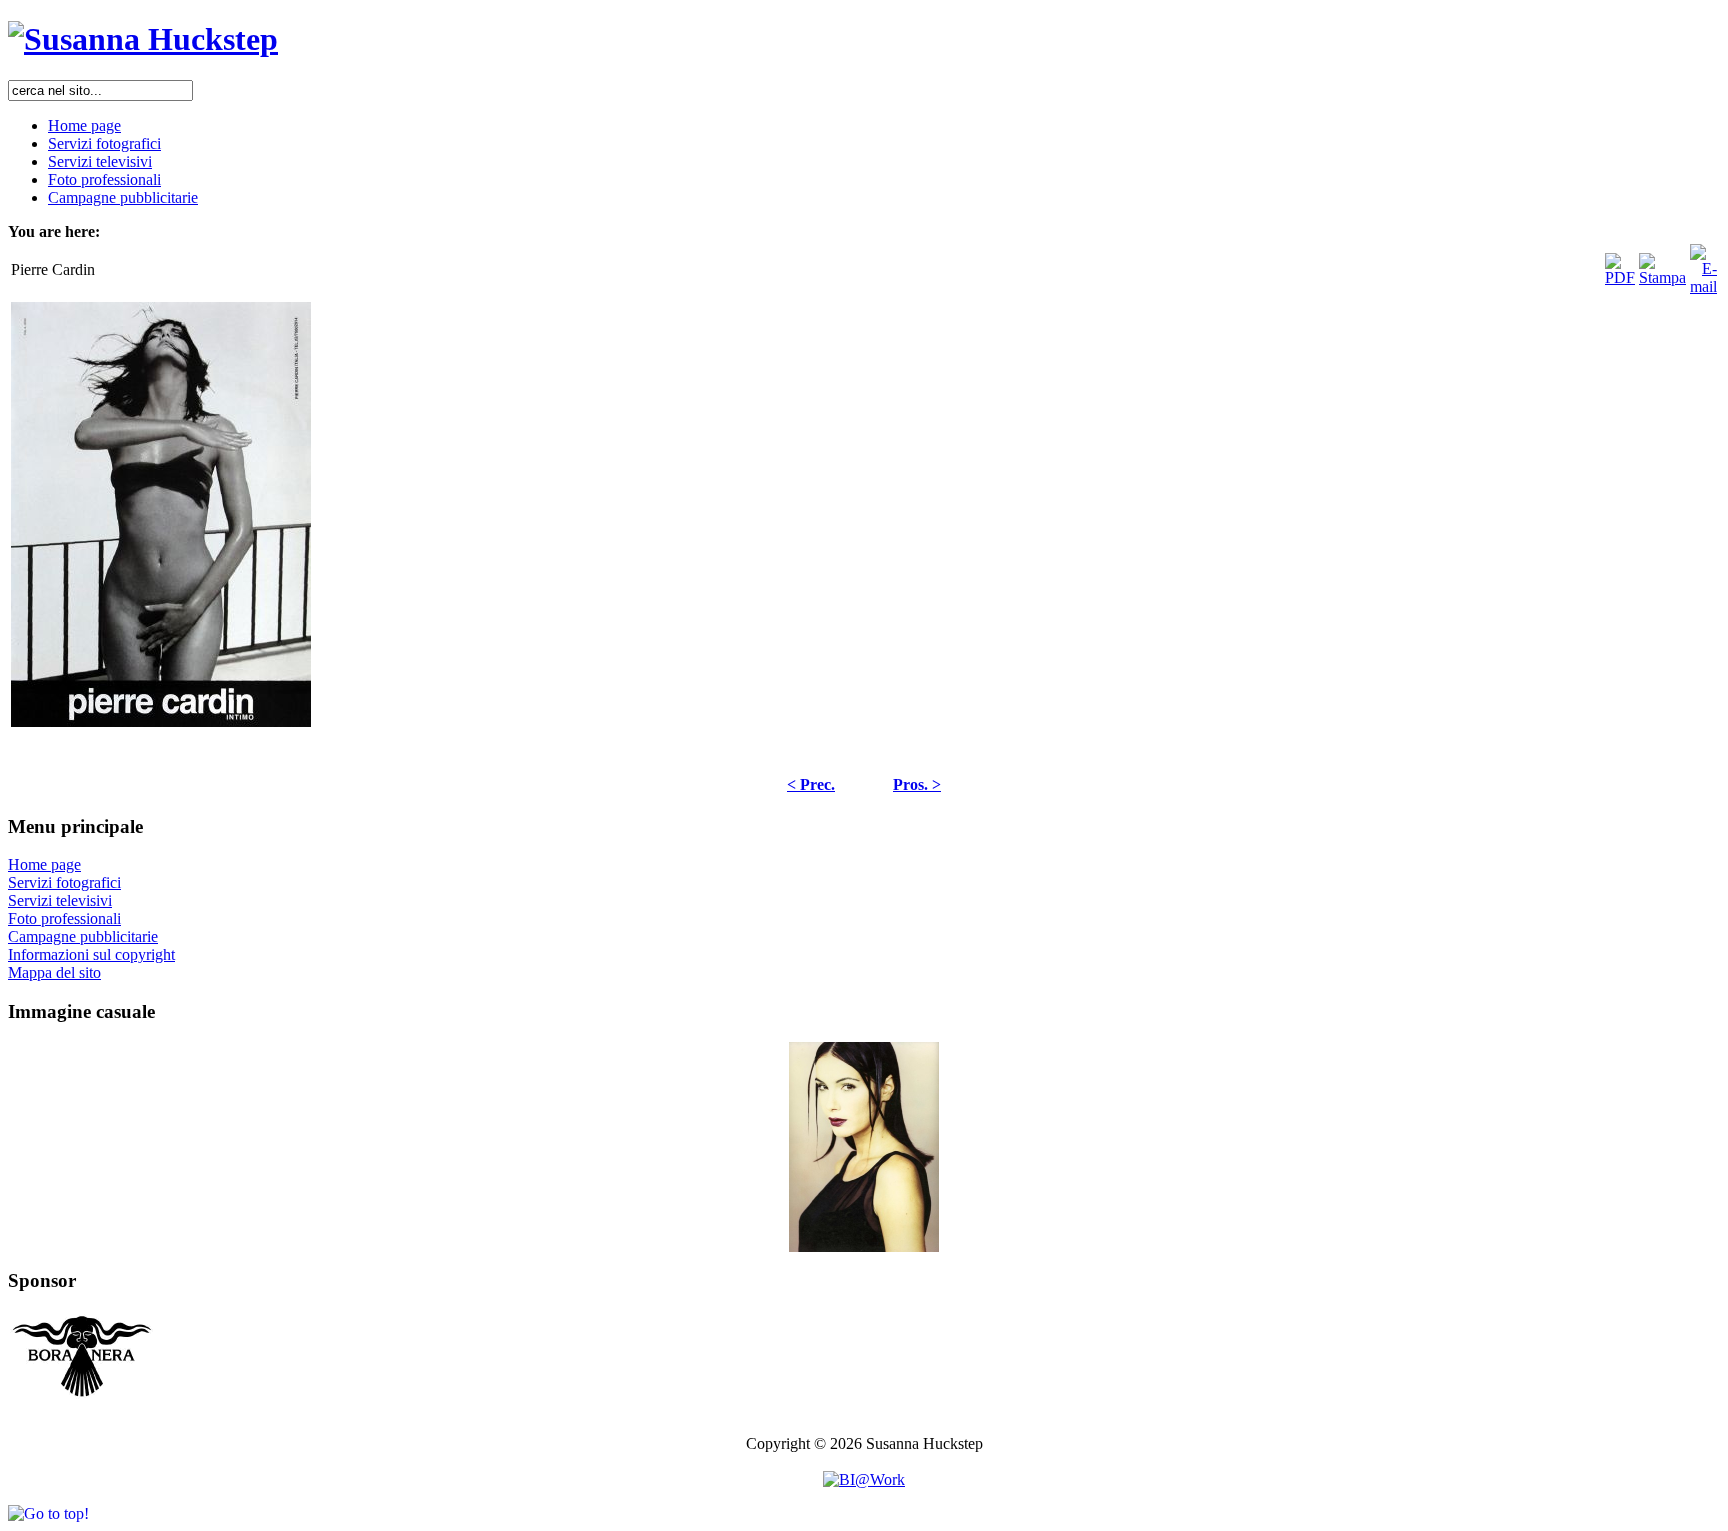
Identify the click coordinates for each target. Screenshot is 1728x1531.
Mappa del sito (54, 972)
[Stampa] (1662, 264)
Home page (44, 864)
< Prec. (811, 784)
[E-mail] (1703, 264)
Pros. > (917, 784)
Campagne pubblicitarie (83, 936)
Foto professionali (64, 918)
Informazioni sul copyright (91, 954)
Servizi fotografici (64, 882)
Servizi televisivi (60, 900)
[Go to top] (48, 1513)
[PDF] (1620, 264)
